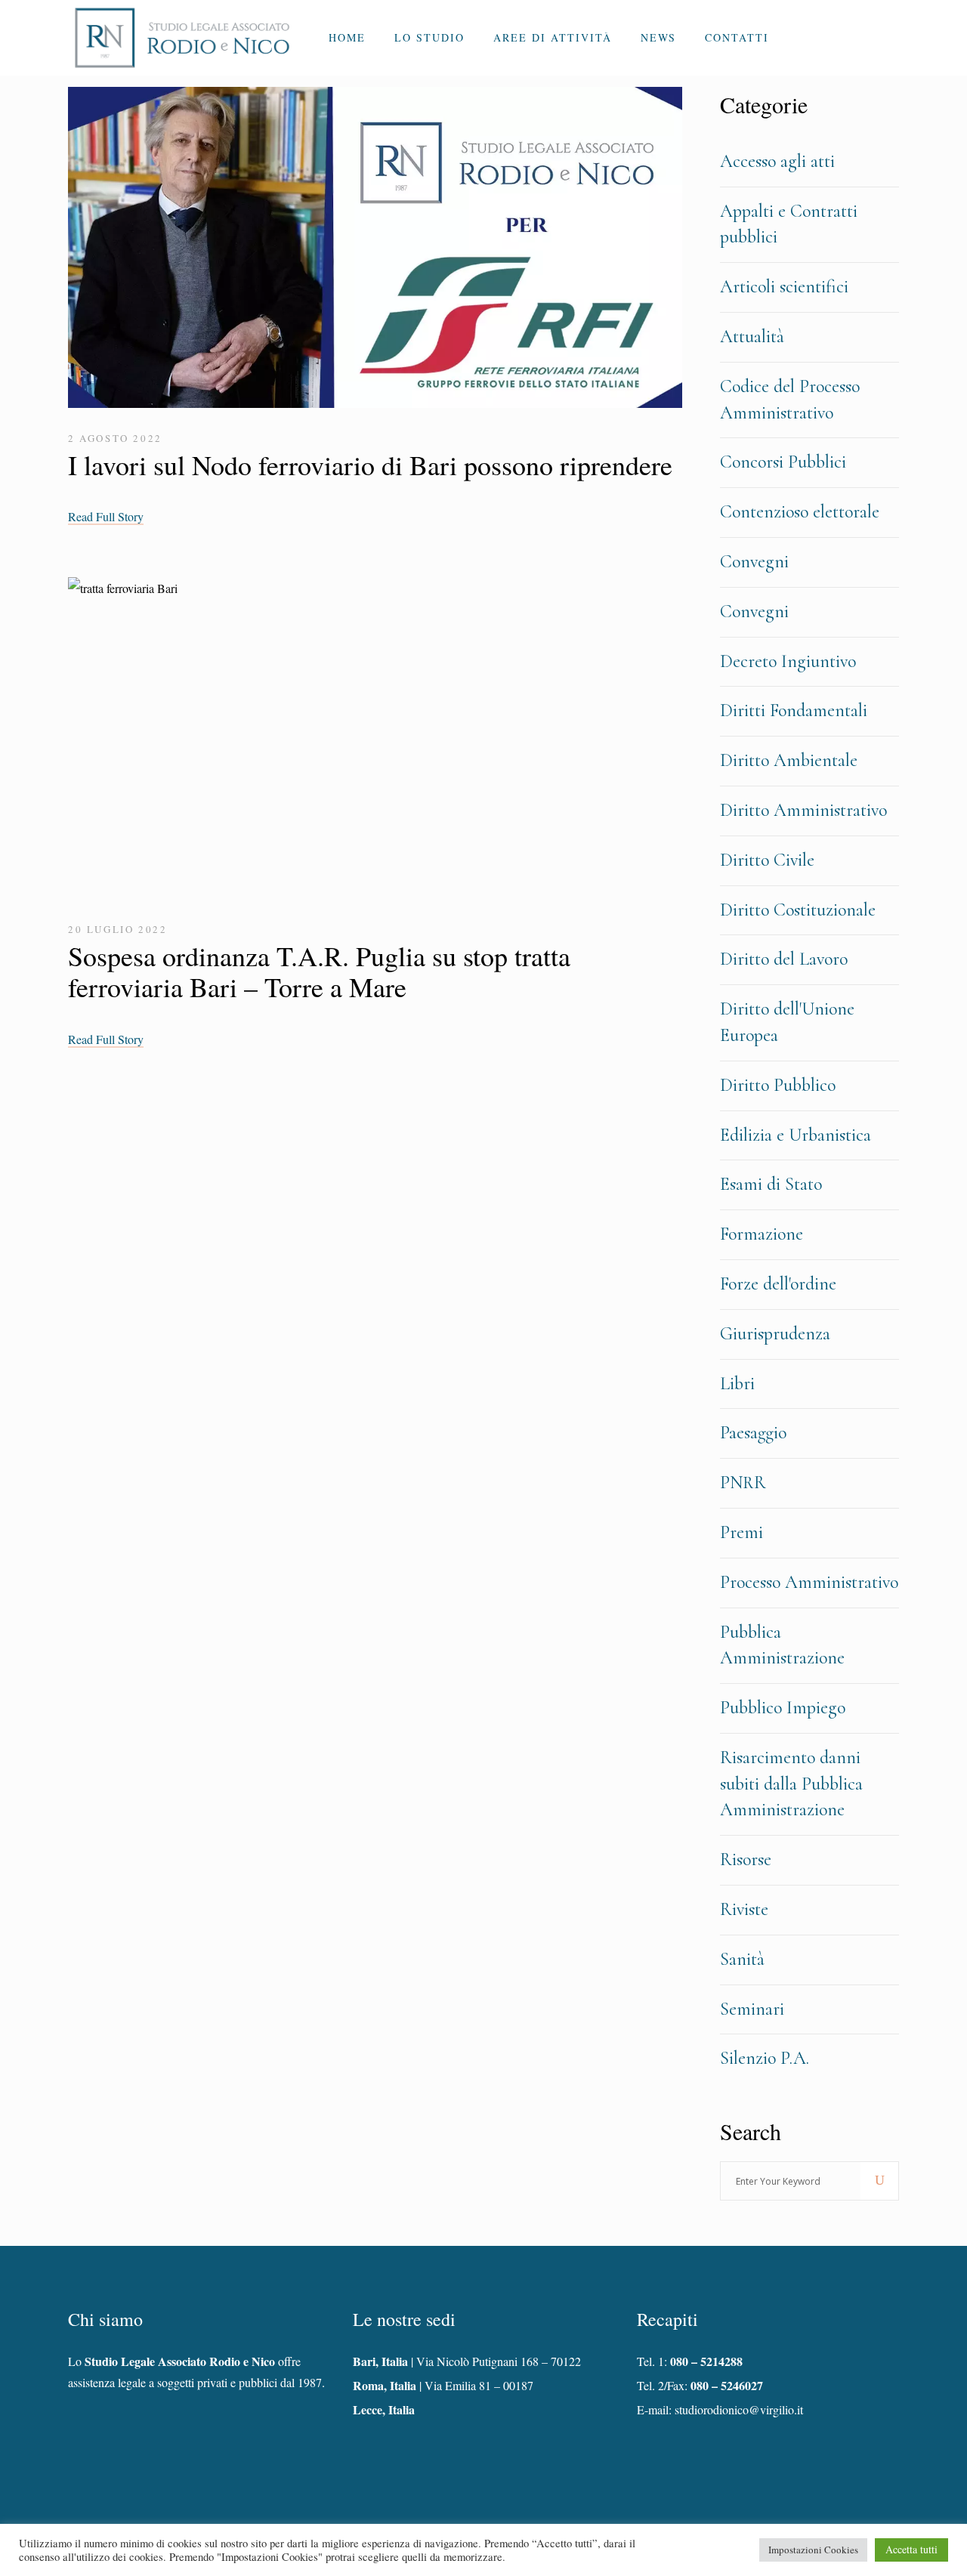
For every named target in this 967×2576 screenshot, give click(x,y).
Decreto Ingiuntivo (788, 661)
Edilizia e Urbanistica (796, 1135)
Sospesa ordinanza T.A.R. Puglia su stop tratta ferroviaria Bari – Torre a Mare (319, 971)
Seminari (752, 2009)
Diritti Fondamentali (794, 710)
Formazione (762, 1234)
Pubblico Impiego (783, 1708)
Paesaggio (753, 1433)
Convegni (754, 562)
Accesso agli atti (777, 161)
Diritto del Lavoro (784, 959)
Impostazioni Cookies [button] (813, 2550)
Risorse (746, 1859)
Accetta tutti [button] (911, 2549)
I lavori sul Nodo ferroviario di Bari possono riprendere (370, 465)
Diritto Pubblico (778, 1085)
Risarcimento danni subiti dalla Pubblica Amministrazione (791, 1784)
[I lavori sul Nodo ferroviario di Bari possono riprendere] (375, 251)
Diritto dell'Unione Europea (787, 1022)
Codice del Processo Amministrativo (790, 400)
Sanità (742, 1959)
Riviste (744, 1909)
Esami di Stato (771, 1184)
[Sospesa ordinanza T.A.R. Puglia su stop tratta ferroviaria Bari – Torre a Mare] (375, 741)
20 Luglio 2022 (117, 929)
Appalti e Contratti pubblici (789, 224)
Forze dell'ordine (778, 1284)
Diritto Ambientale (789, 760)
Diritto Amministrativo (803, 810)
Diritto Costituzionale (798, 910)
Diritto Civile (767, 860)
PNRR (743, 1483)
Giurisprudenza (775, 1334)
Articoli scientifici (784, 287)
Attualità (752, 337)
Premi (741, 1532)
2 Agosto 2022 (115, 438)
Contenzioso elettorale (800, 512)
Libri (737, 1384)
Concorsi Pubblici (783, 462)
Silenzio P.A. (765, 2058)
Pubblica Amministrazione (782, 1645)
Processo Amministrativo (809, 1582)
